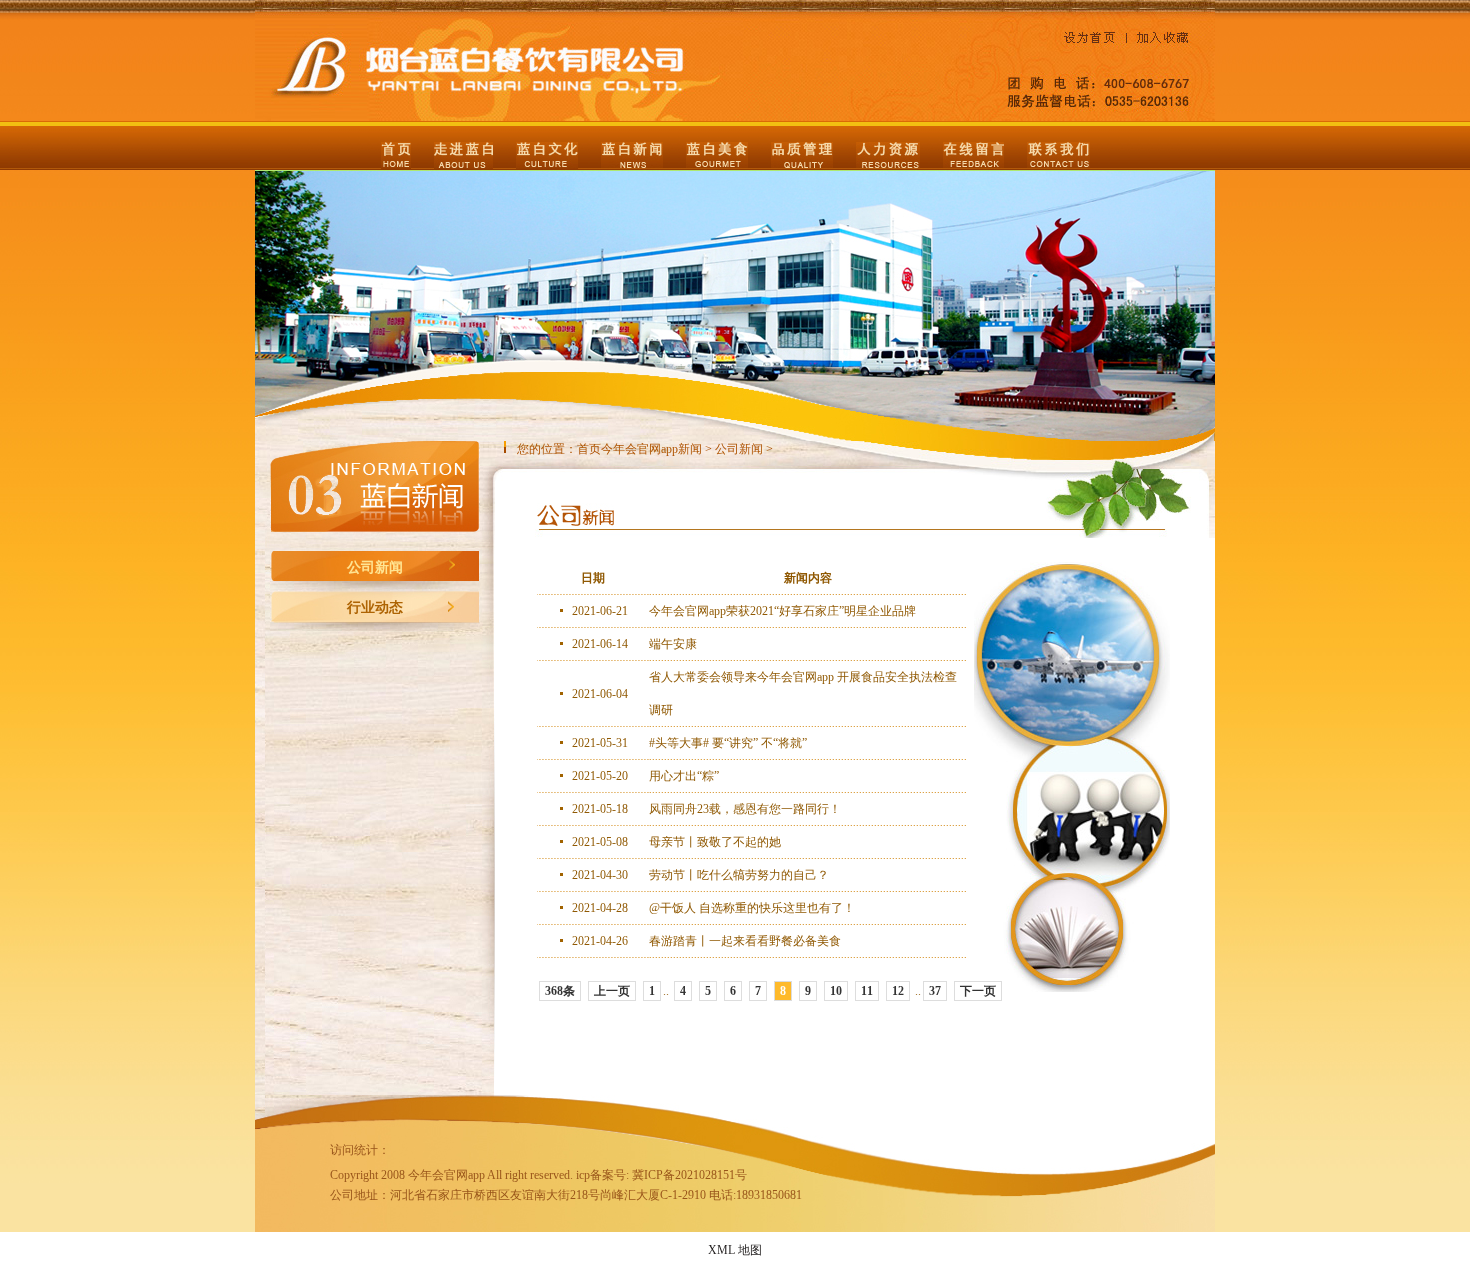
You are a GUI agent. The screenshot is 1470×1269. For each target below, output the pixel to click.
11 (867, 991)
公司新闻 (375, 567)
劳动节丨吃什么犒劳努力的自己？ (739, 875)
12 (898, 991)
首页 (589, 449)
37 (935, 991)
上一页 (612, 991)
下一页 (978, 991)
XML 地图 (735, 1250)
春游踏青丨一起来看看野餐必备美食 (745, 941)
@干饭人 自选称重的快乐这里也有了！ (752, 908)
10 (836, 991)
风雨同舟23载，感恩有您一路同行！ (745, 809)
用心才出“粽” (684, 776)
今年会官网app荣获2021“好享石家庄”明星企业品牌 (782, 611)
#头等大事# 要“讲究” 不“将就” (728, 743)
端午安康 (673, 644)
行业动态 (375, 607)
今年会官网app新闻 (651, 449)
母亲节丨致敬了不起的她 (715, 842)
